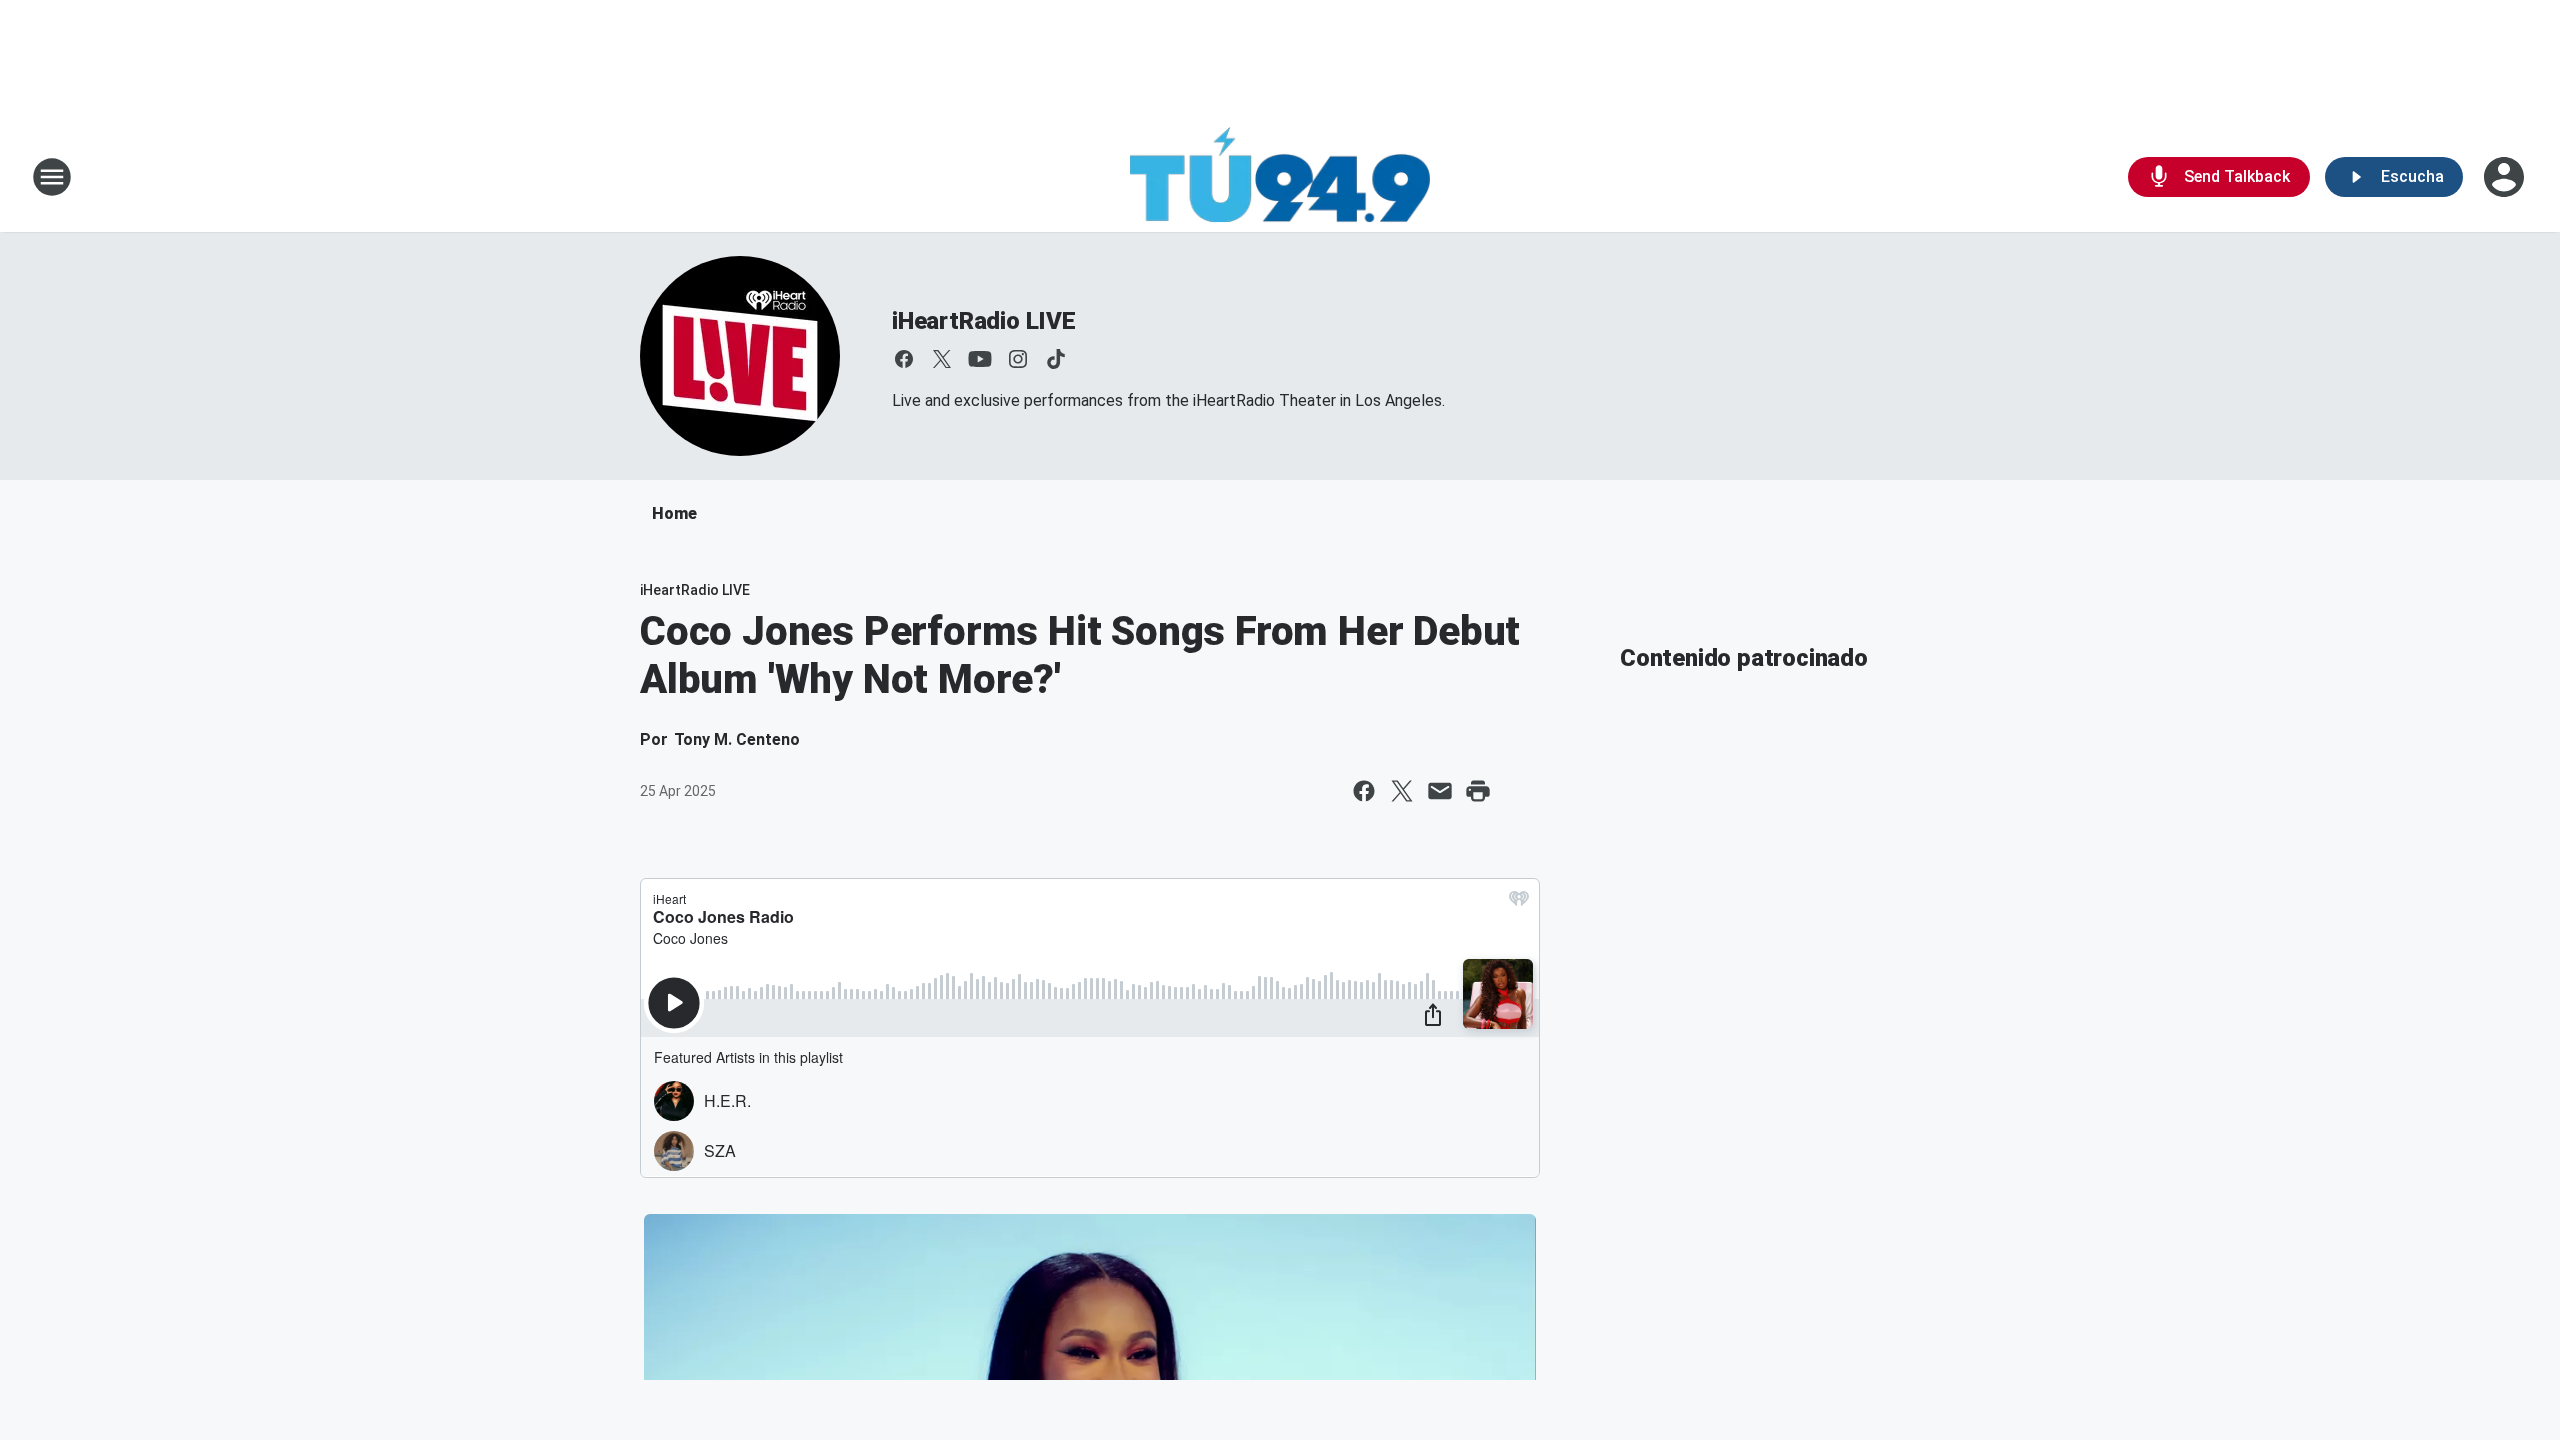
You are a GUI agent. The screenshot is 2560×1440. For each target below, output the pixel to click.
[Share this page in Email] (1440, 791)
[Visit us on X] (942, 359)
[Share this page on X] (1402, 791)
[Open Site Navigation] (52, 177)
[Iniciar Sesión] (2506, 177)
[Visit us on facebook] (904, 359)
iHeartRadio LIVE (984, 321)
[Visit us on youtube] (980, 359)
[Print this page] (1478, 791)
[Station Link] (1280, 177)
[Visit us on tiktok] (1056, 359)
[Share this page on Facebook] (1364, 791)
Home (674, 513)
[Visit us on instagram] (1018, 359)
